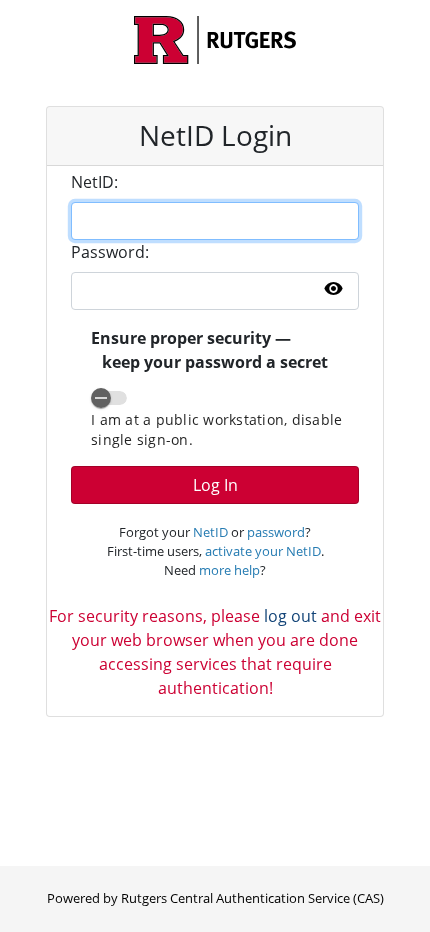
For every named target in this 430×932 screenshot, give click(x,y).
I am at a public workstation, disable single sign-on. (216, 429)
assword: (110, 252)
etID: (94, 182)
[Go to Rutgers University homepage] (215, 40)
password (276, 532)
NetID (210, 532)
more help (229, 570)
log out (290, 616)
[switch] (109, 398)
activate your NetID (263, 551)
